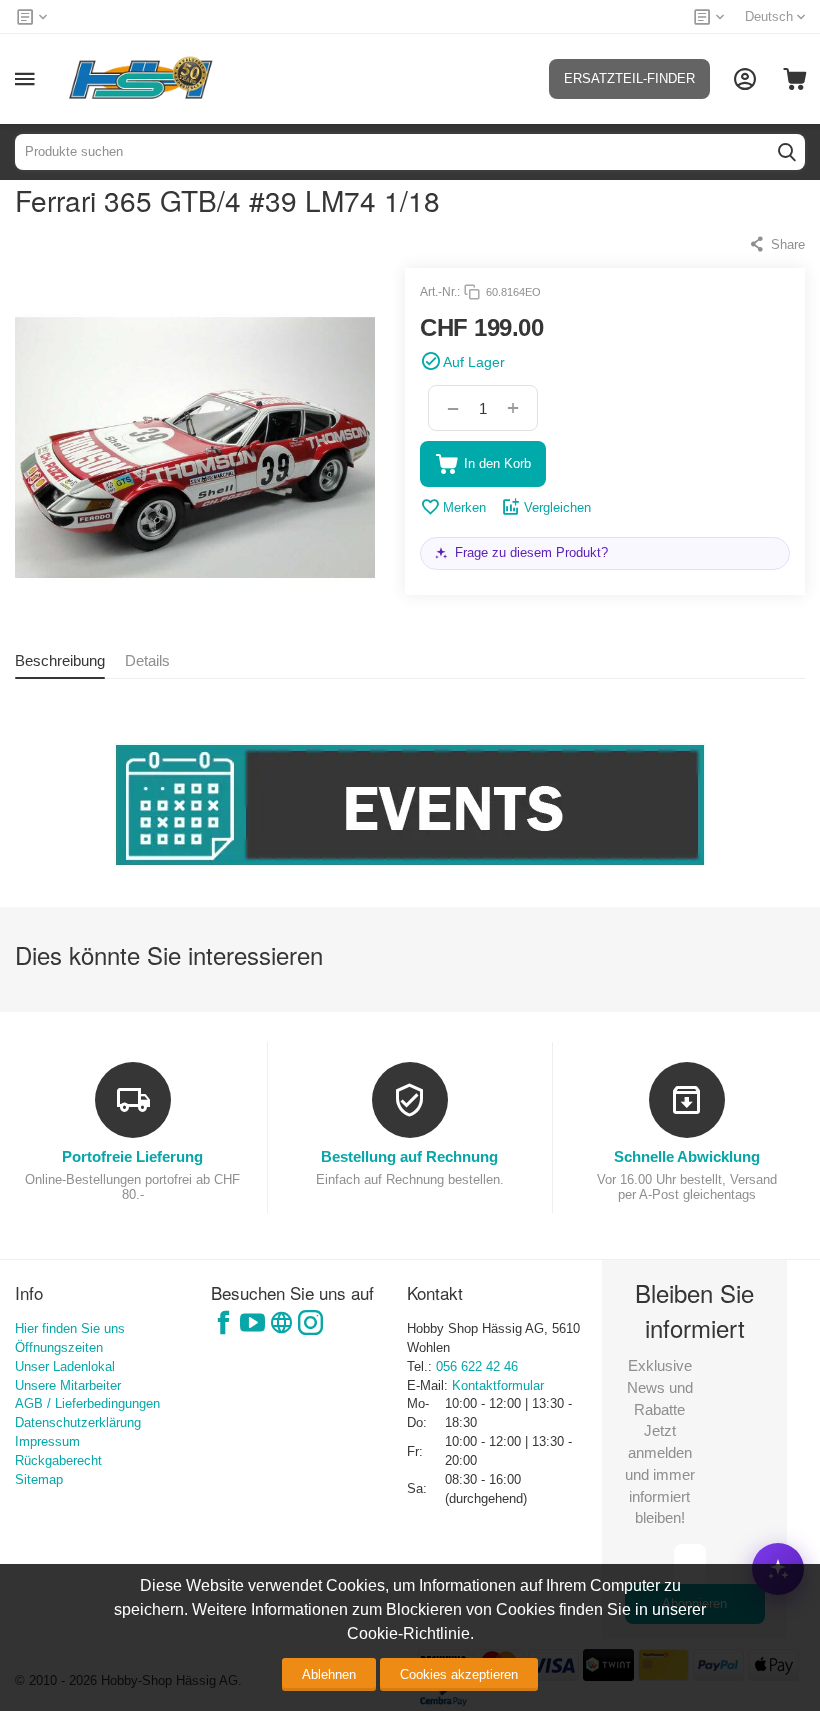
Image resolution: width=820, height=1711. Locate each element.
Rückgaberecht (58, 1460)
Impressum (47, 1441)
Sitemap (39, 1479)
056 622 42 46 (477, 1366)
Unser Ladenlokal (65, 1366)
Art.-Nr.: (440, 292)
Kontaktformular (498, 1385)
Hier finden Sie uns (70, 1328)
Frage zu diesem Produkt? (531, 552)
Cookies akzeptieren (459, 1674)
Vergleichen (557, 507)
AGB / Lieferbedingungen (87, 1403)
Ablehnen (329, 1674)
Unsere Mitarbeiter (68, 1385)
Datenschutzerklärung (78, 1422)
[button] (776, 244)
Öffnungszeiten (59, 1347)
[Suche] (787, 152)
